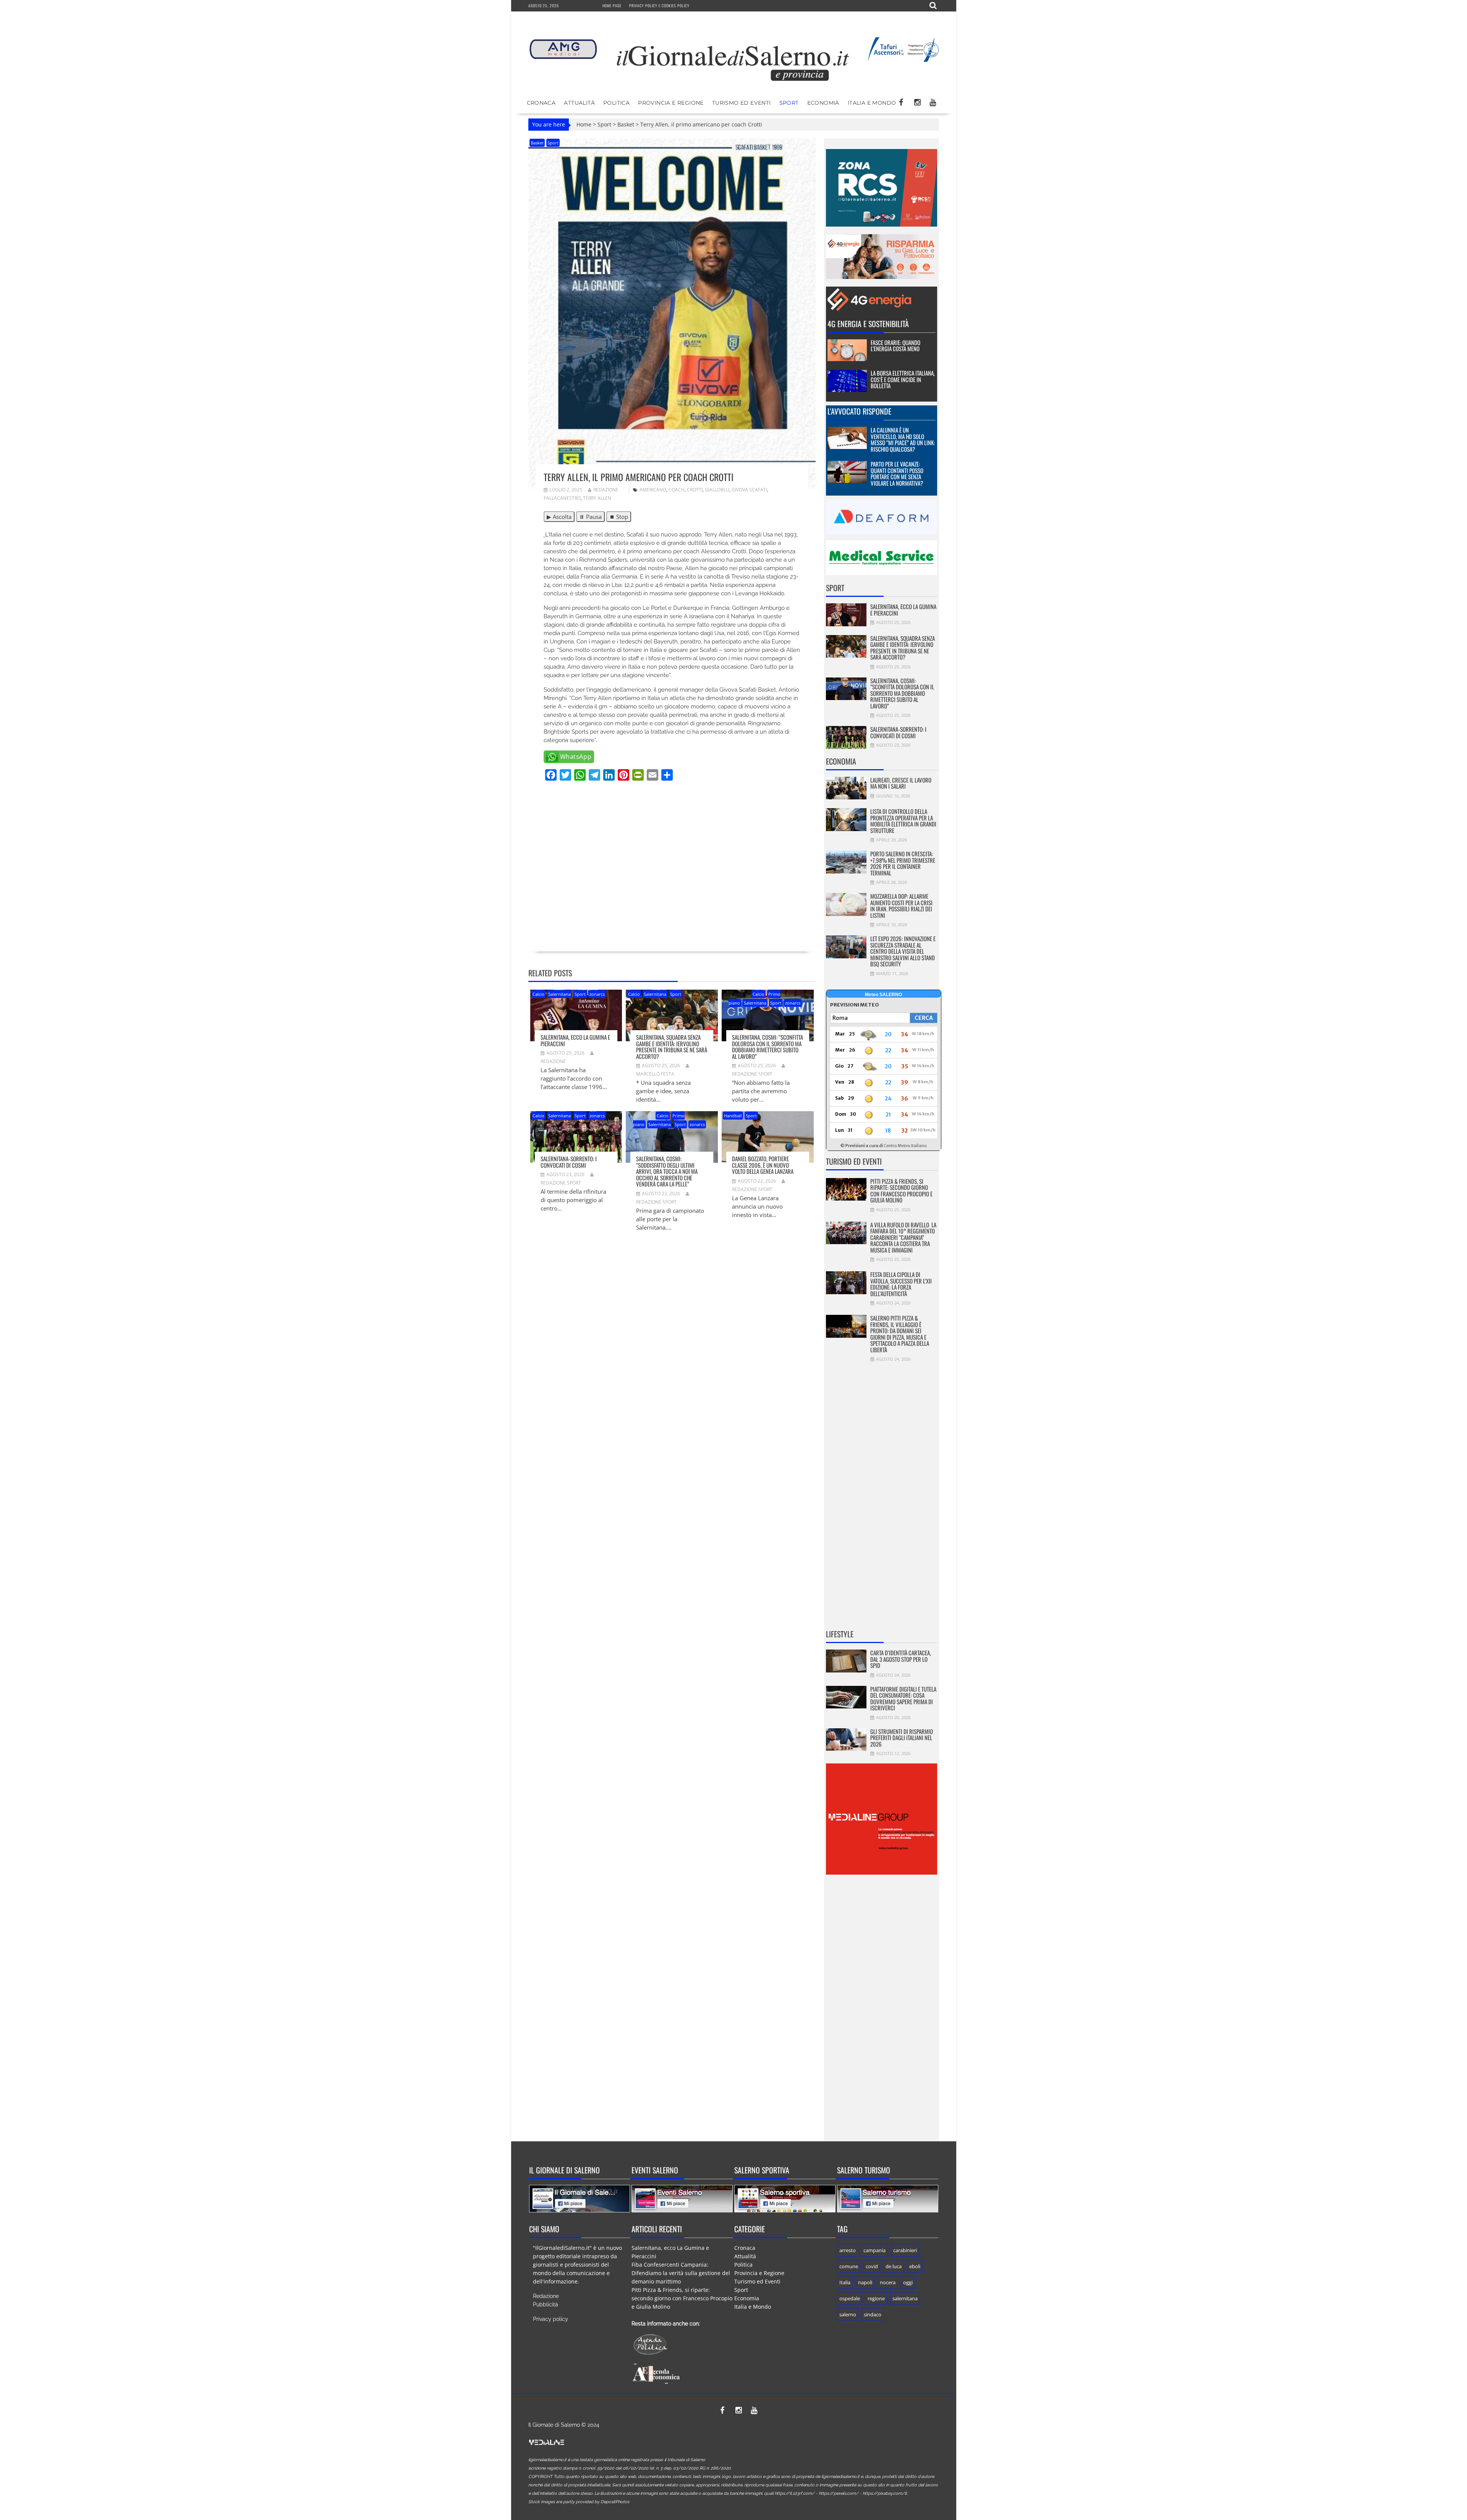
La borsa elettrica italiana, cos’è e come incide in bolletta (903, 379)
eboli (915, 2266)
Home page (612, 6)
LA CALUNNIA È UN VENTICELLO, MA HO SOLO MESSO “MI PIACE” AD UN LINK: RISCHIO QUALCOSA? (903, 439)
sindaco (873, 2314)
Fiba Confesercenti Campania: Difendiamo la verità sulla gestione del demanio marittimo (681, 2273)
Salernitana (559, 994)
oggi (908, 2282)
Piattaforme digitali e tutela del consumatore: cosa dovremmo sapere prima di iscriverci (903, 1698)
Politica (616, 103)
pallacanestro (562, 498)
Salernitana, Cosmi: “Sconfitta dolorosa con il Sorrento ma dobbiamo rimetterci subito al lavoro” (768, 1047)
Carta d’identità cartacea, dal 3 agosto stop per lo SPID (901, 1659)
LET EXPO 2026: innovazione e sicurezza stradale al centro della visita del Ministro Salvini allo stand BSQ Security (903, 951)
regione (876, 2298)
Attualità (579, 103)
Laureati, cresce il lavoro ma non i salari (901, 783)
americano (653, 490)
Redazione (606, 490)
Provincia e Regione (671, 103)
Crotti (695, 490)
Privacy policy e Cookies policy (659, 6)
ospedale (850, 2298)
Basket (626, 124)
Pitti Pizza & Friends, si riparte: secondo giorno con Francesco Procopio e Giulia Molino (901, 1191)
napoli (865, 2282)
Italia (845, 2282)
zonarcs (597, 994)
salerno (848, 2314)
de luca (894, 2266)
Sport (789, 103)
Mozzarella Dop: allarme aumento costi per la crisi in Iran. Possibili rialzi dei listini (901, 906)
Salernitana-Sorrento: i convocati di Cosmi (569, 1162)
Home (584, 124)
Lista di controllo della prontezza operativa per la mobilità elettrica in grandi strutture (903, 821)
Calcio (538, 994)
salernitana (905, 2298)
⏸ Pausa (590, 517)
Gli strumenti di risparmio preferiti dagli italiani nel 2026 (902, 1738)
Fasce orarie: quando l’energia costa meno (895, 346)
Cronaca (541, 103)
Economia (823, 103)
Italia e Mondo (872, 103)
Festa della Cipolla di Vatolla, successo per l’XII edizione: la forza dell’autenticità (901, 1284)
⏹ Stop (619, 517)
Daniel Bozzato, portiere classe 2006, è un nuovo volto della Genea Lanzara (763, 1165)
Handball (733, 1116)
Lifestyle (840, 1634)
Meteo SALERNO (883, 995)
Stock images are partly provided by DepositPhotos (579, 2502)
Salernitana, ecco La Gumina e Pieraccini (575, 1040)
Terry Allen (597, 498)
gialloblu (717, 490)
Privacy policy (551, 2319)
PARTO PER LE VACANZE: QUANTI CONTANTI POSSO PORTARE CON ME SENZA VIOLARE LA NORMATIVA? (897, 473)
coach (677, 490)
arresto (848, 2250)
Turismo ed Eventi (742, 103)
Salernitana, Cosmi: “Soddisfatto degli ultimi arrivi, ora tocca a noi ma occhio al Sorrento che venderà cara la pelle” (667, 1171)
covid (872, 2266)
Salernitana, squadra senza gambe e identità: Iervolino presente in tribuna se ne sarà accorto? (672, 1047)
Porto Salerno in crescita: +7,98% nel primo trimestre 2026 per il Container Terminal (903, 863)
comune (849, 2266)
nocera (888, 2282)
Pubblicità (546, 2304)
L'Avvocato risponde (859, 411)
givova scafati (749, 490)
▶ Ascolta (559, 517)
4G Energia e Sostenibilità (868, 324)
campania (874, 2250)
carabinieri (905, 2250)
